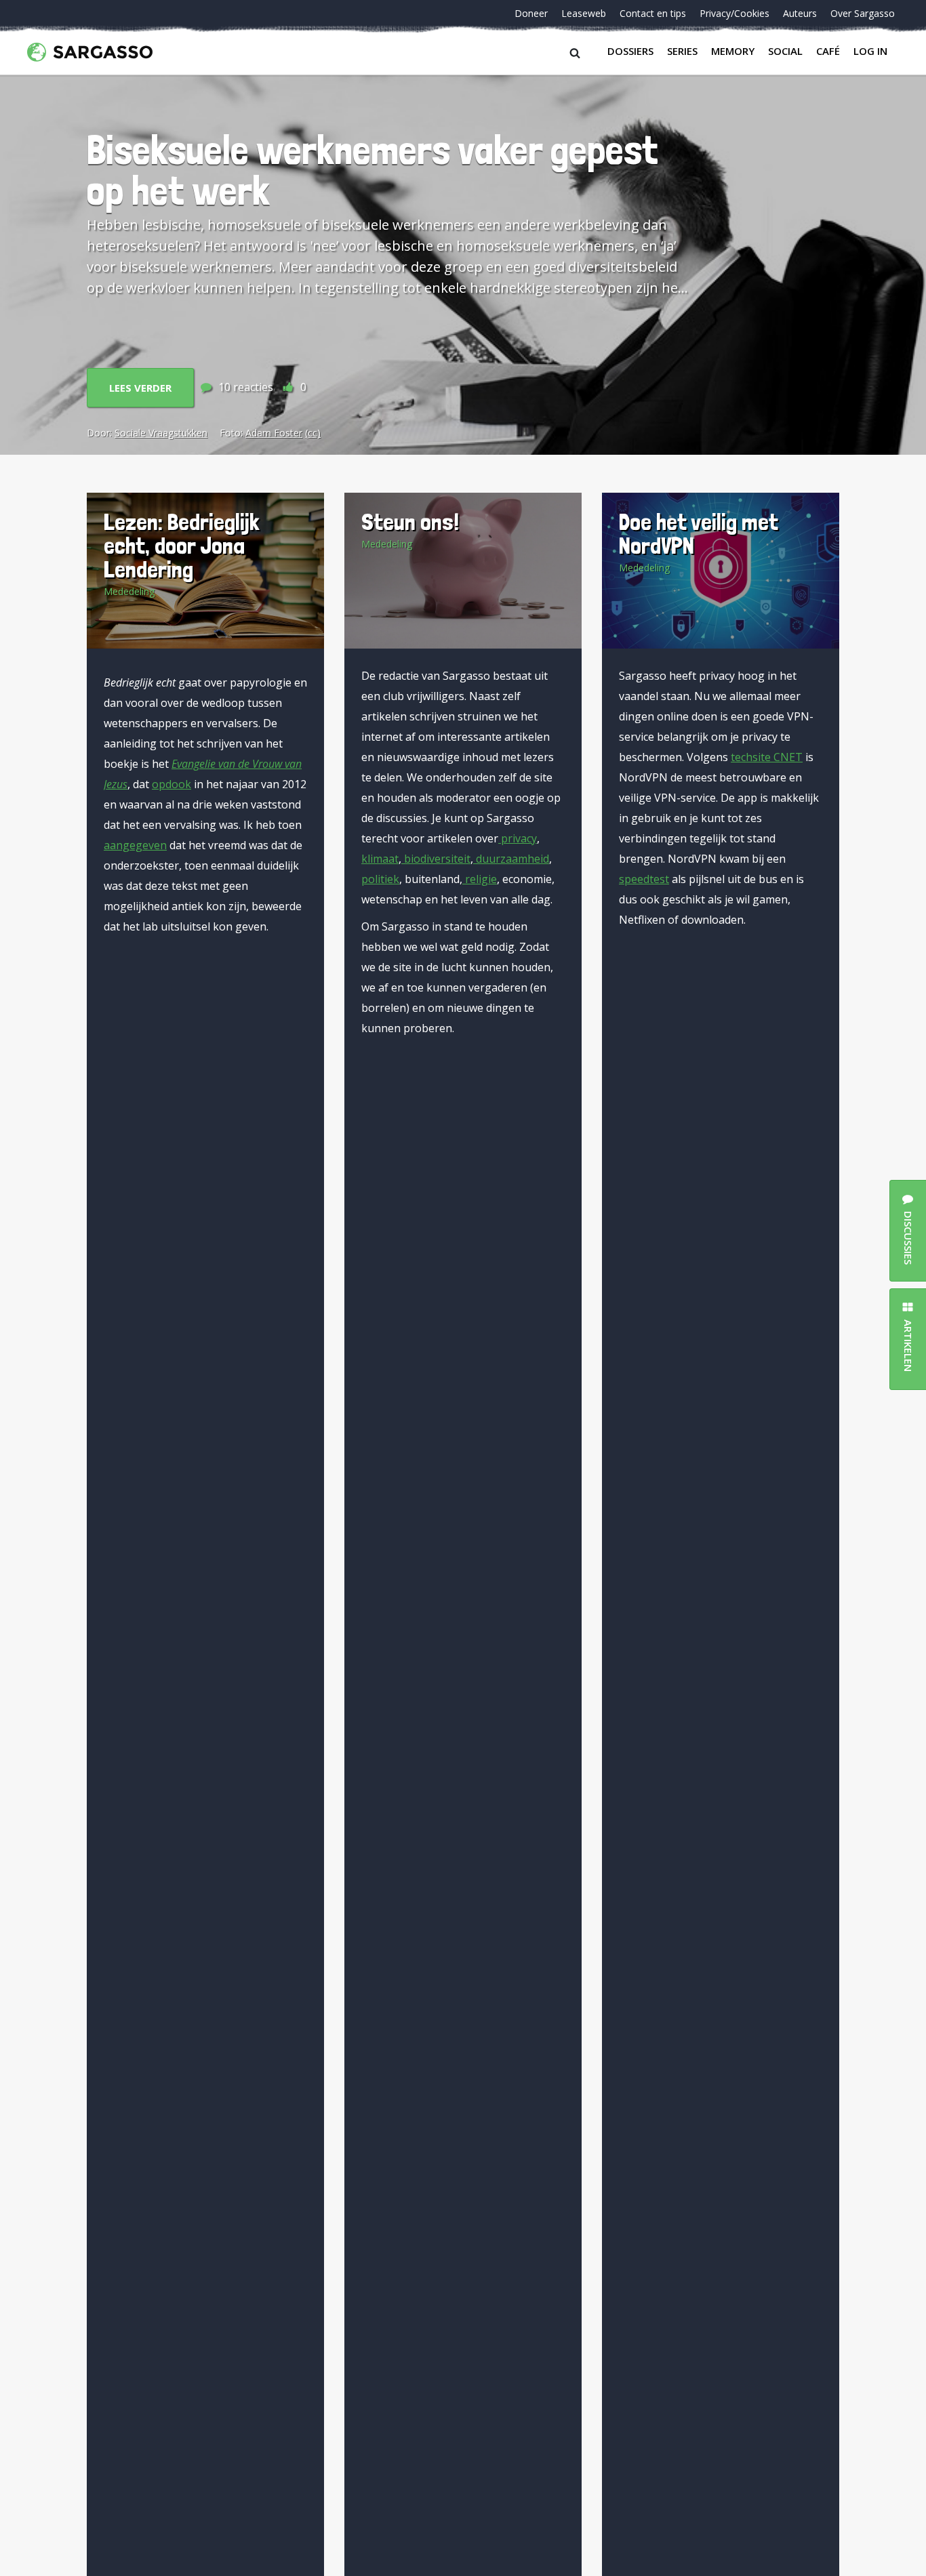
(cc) (313, 433)
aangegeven (135, 845)
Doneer (531, 13)
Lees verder (140, 388)
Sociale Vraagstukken (161, 433)
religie (480, 879)
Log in (870, 51)
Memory (733, 51)
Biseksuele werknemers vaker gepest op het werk (373, 170)
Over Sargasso (863, 13)
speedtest (644, 879)
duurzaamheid (511, 859)
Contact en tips (653, 13)
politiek (380, 879)
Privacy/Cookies (734, 13)
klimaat (380, 859)
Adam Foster (274, 433)
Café (828, 51)
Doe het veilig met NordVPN (699, 533)
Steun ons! (410, 522)
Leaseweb (584, 13)
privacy (518, 838)
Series (682, 51)
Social (785, 51)
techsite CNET (767, 757)
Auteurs (800, 13)
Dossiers (630, 51)
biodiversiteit (436, 859)
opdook (172, 784)
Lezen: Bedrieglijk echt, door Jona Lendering (182, 545)
